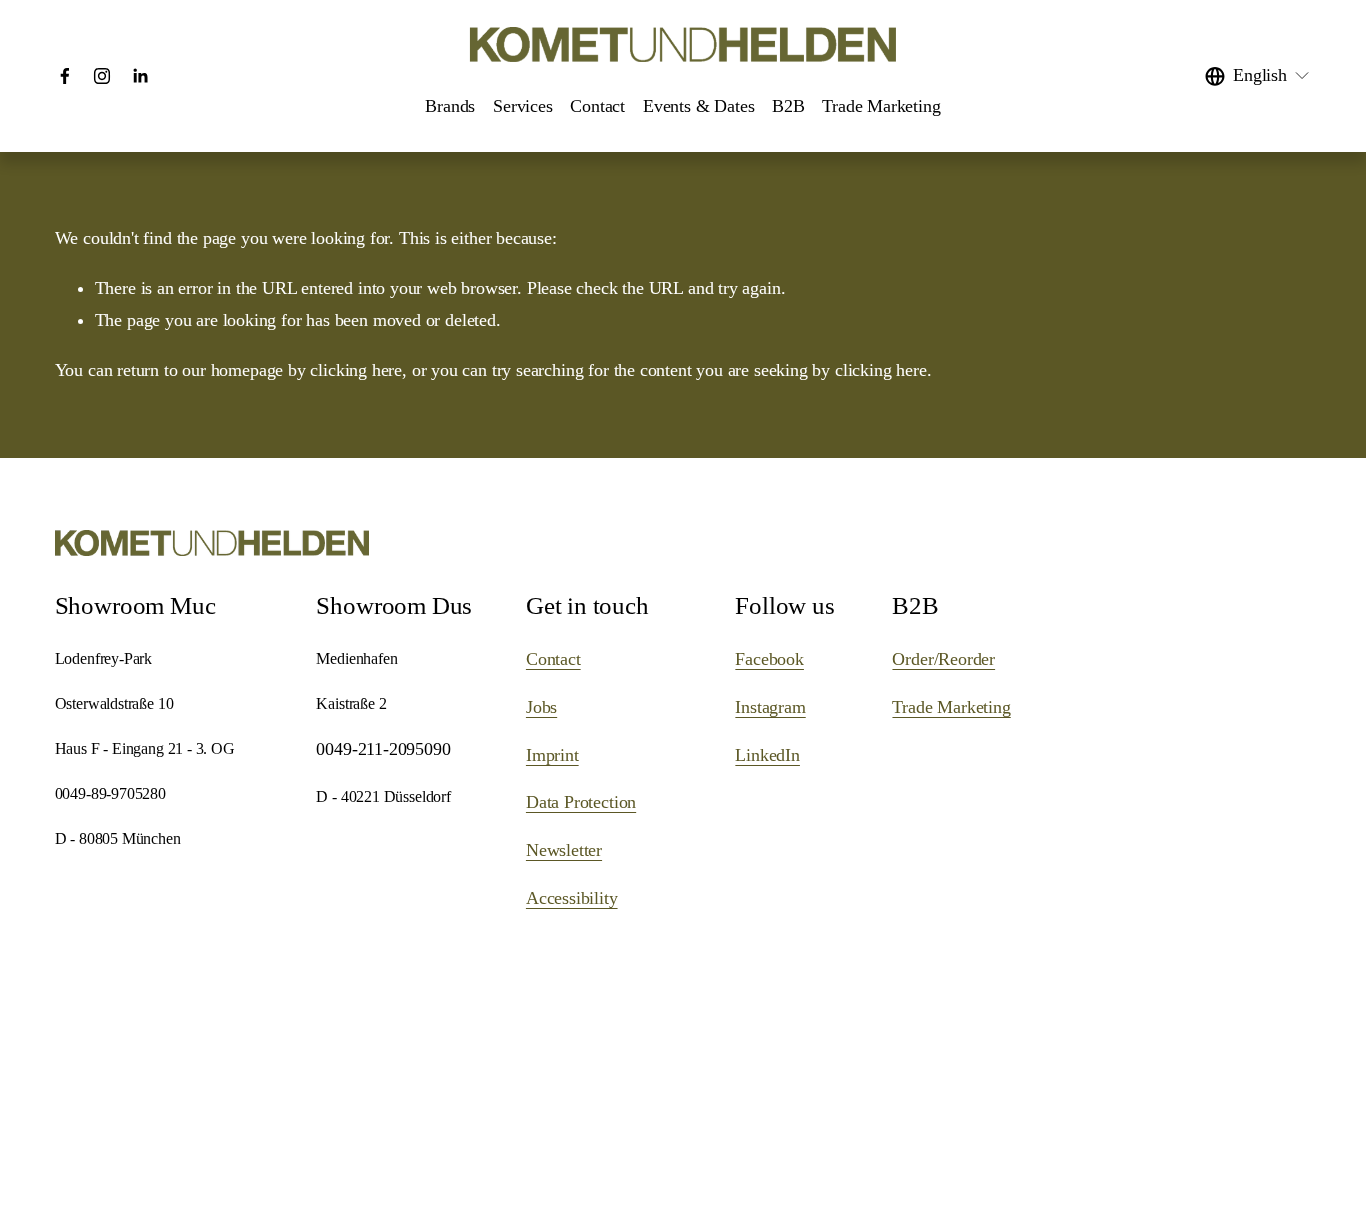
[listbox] (1258, 76)
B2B (788, 106)
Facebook (769, 659)
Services (523, 106)
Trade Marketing (881, 106)
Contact (597, 106)
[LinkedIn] (140, 76)
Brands (450, 106)
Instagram (770, 707)
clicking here (356, 370)
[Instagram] (102, 76)
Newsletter (564, 850)
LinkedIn (767, 755)
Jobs (541, 707)
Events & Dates (698, 106)
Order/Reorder (943, 659)
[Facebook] (65, 76)
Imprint (552, 755)
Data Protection (581, 802)
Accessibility (572, 898)
